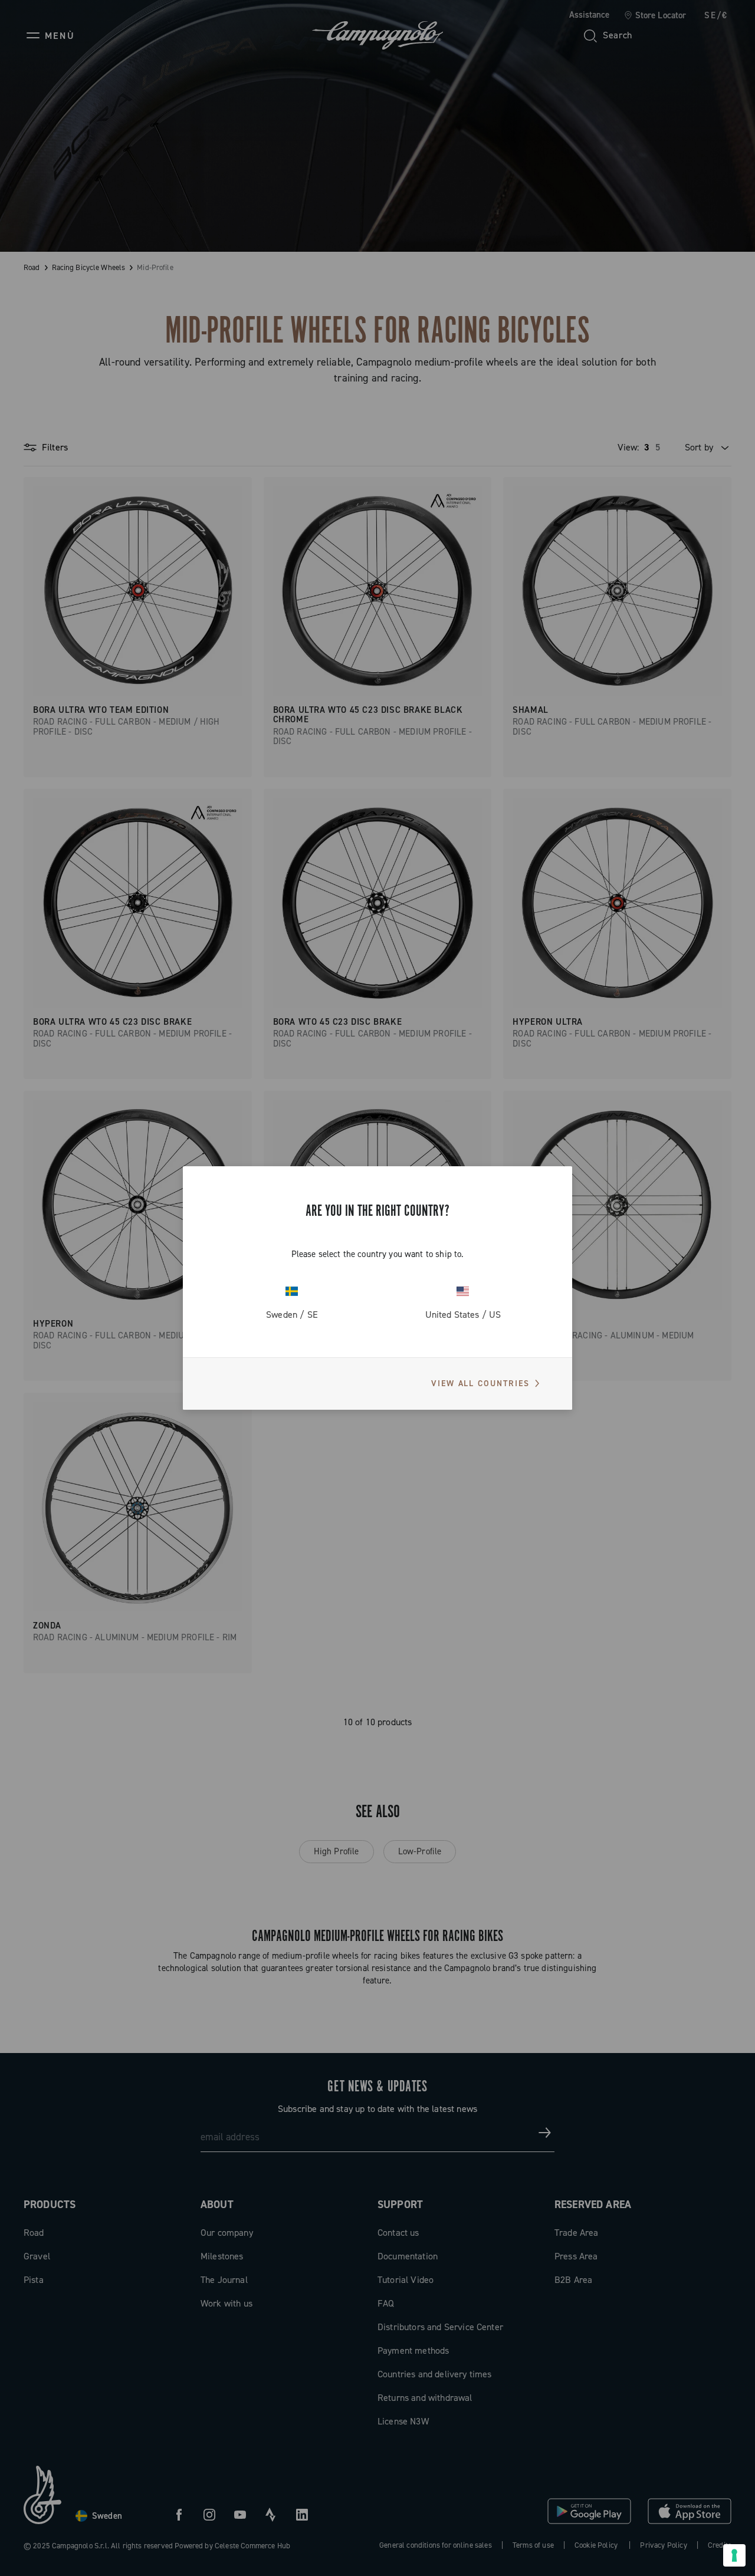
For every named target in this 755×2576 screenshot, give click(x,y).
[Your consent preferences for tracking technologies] (734, 2555)
